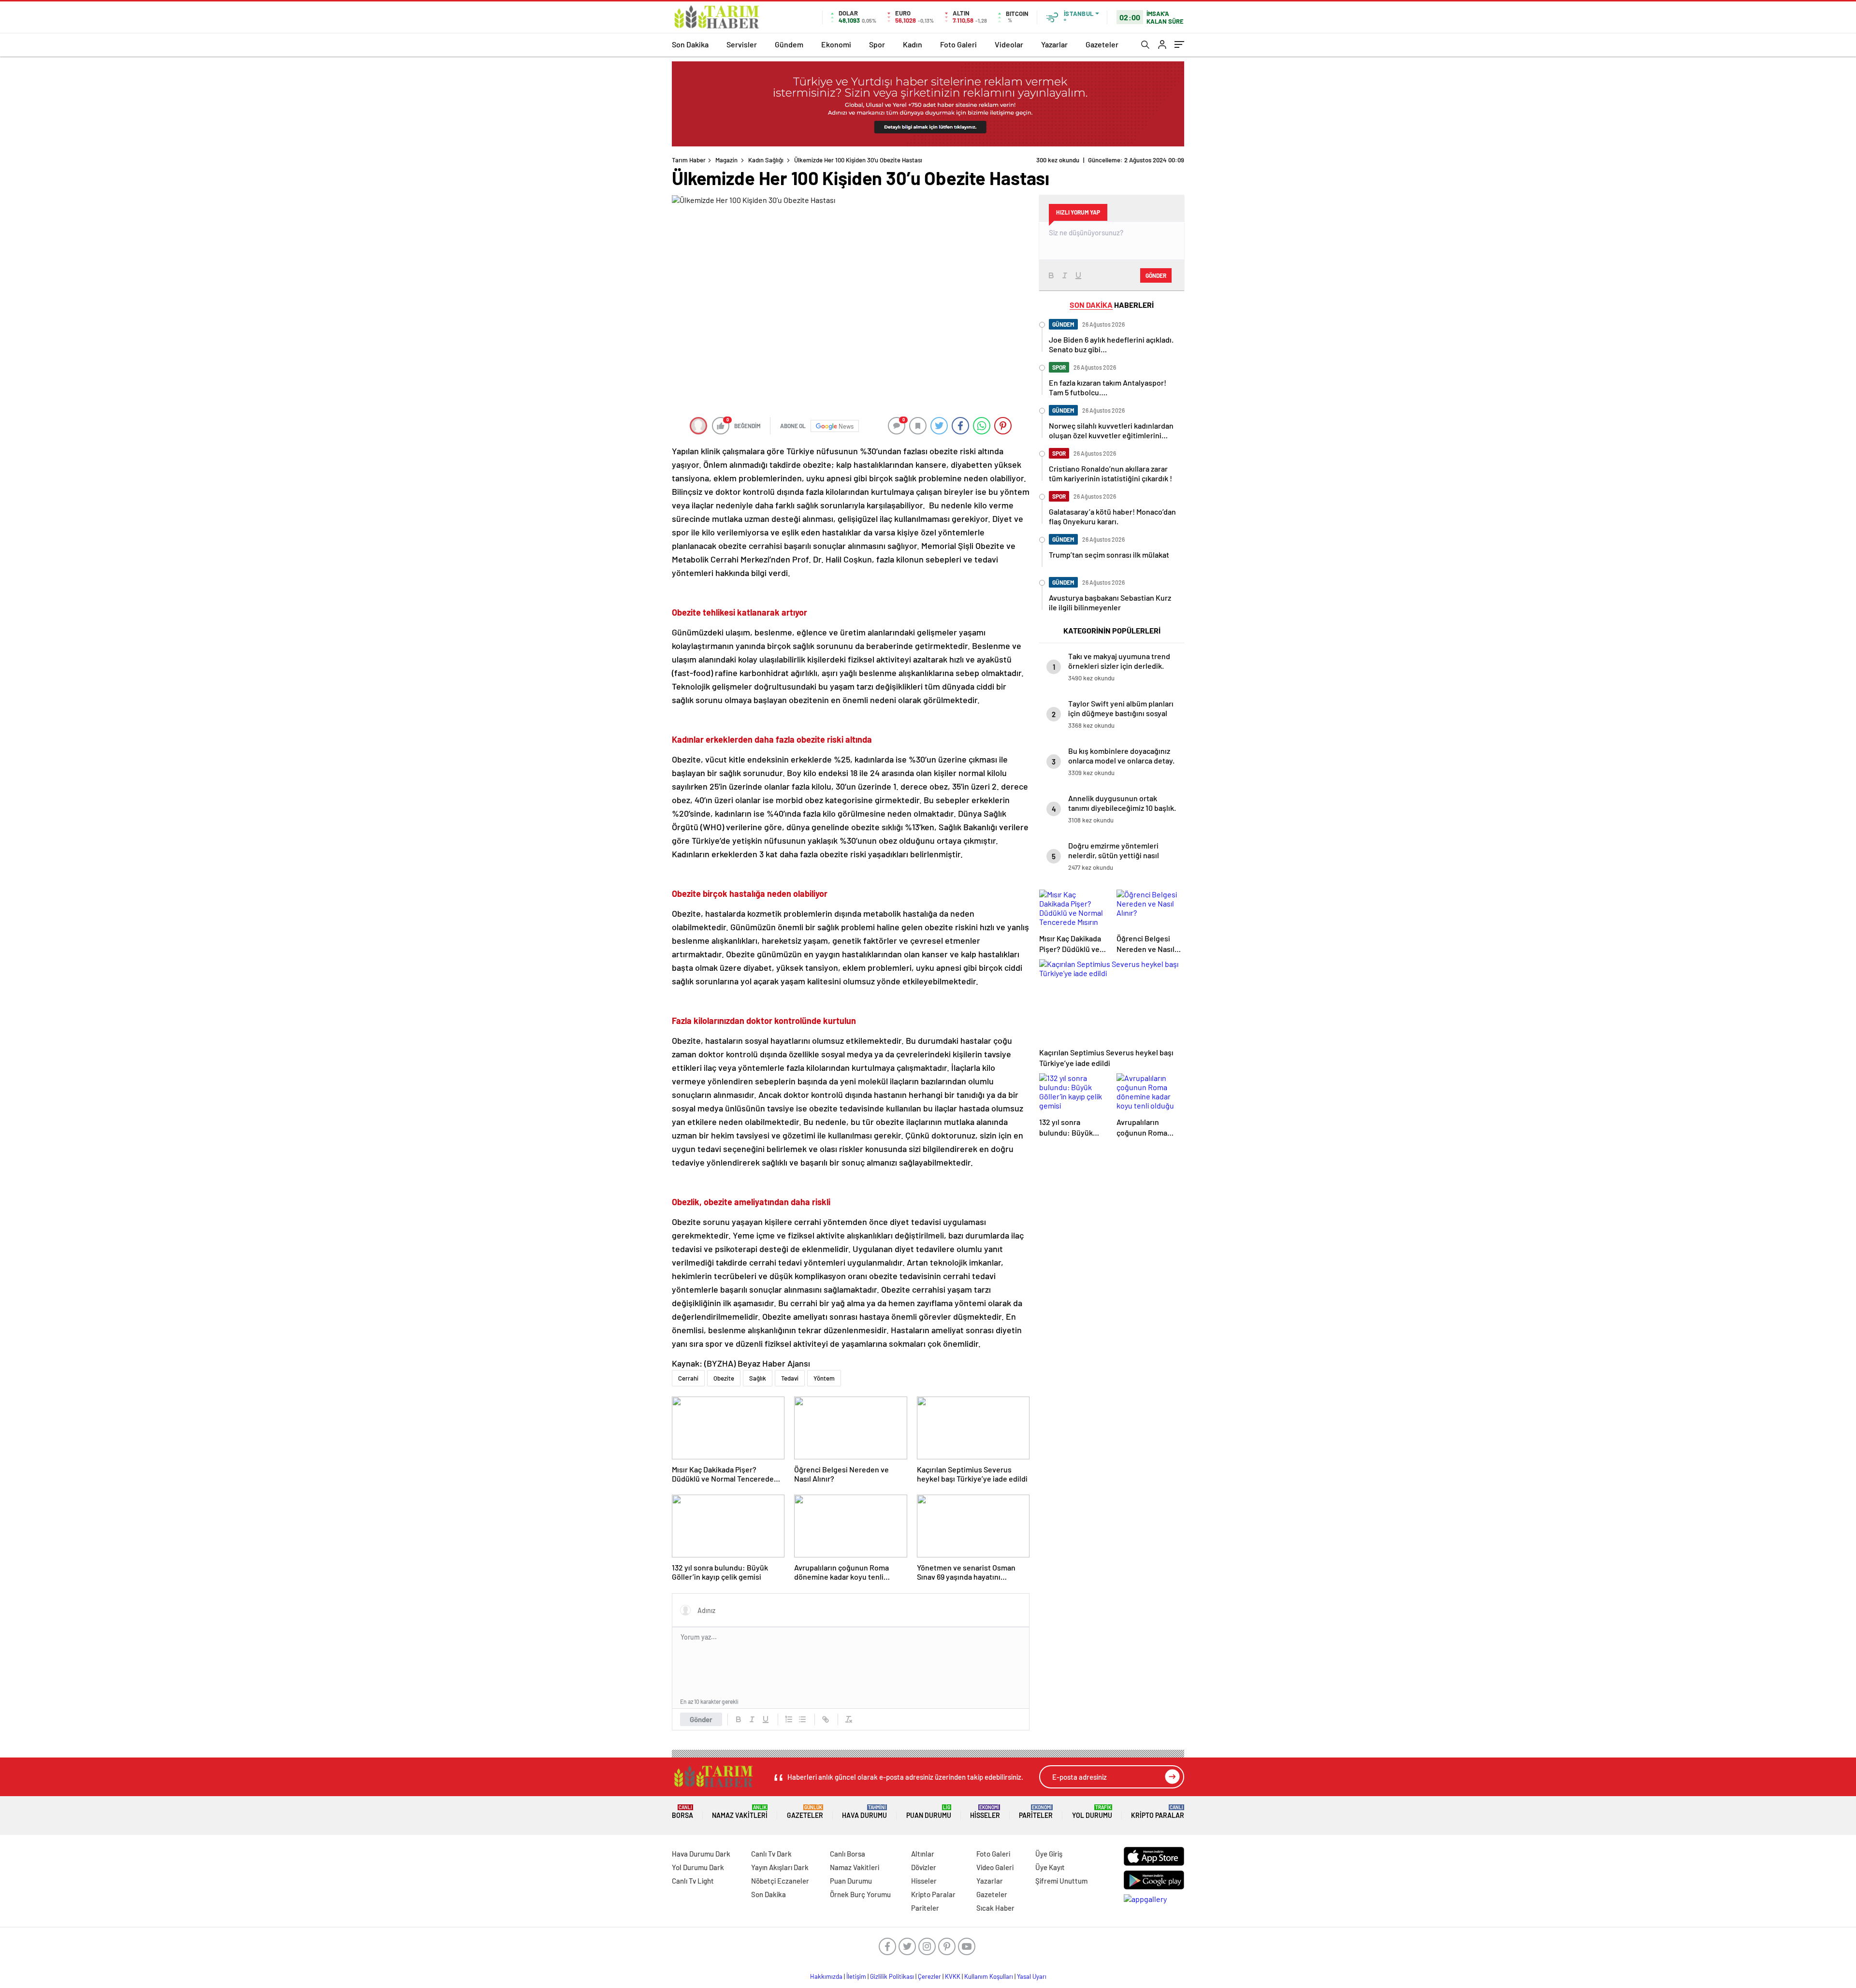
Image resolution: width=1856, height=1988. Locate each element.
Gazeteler (1102, 44)
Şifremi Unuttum (1061, 1881)
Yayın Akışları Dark (780, 1867)
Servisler (742, 44)
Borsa (682, 1812)
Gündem (789, 44)
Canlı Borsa (848, 1854)
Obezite (724, 1378)
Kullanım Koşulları (989, 1976)
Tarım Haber (689, 160)
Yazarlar (1054, 44)
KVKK (953, 1976)
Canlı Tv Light (693, 1881)
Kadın (913, 44)
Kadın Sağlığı (766, 160)
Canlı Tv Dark (771, 1854)
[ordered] (789, 1719)
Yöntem (824, 1378)
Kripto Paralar (1158, 1812)
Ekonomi (836, 44)
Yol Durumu (1092, 1812)
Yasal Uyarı (1032, 1976)
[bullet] (802, 1719)
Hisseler (985, 1812)
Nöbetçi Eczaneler (780, 1881)
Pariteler (1036, 1812)
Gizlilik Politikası (892, 1976)
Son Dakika (690, 44)
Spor (877, 44)
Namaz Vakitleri (740, 1812)
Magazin (726, 160)
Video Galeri (995, 1867)
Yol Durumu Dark (698, 1867)
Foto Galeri (958, 44)
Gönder (701, 1719)
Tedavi (790, 1378)
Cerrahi (688, 1378)
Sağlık (758, 1378)
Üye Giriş (1049, 1854)
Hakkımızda (826, 1976)
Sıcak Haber (995, 1908)
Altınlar (923, 1854)
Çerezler (929, 1976)
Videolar (1009, 44)
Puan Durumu (929, 1812)
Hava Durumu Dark (701, 1854)
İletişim (856, 1976)
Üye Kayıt (1050, 1867)
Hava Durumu (864, 1812)
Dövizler (924, 1867)
